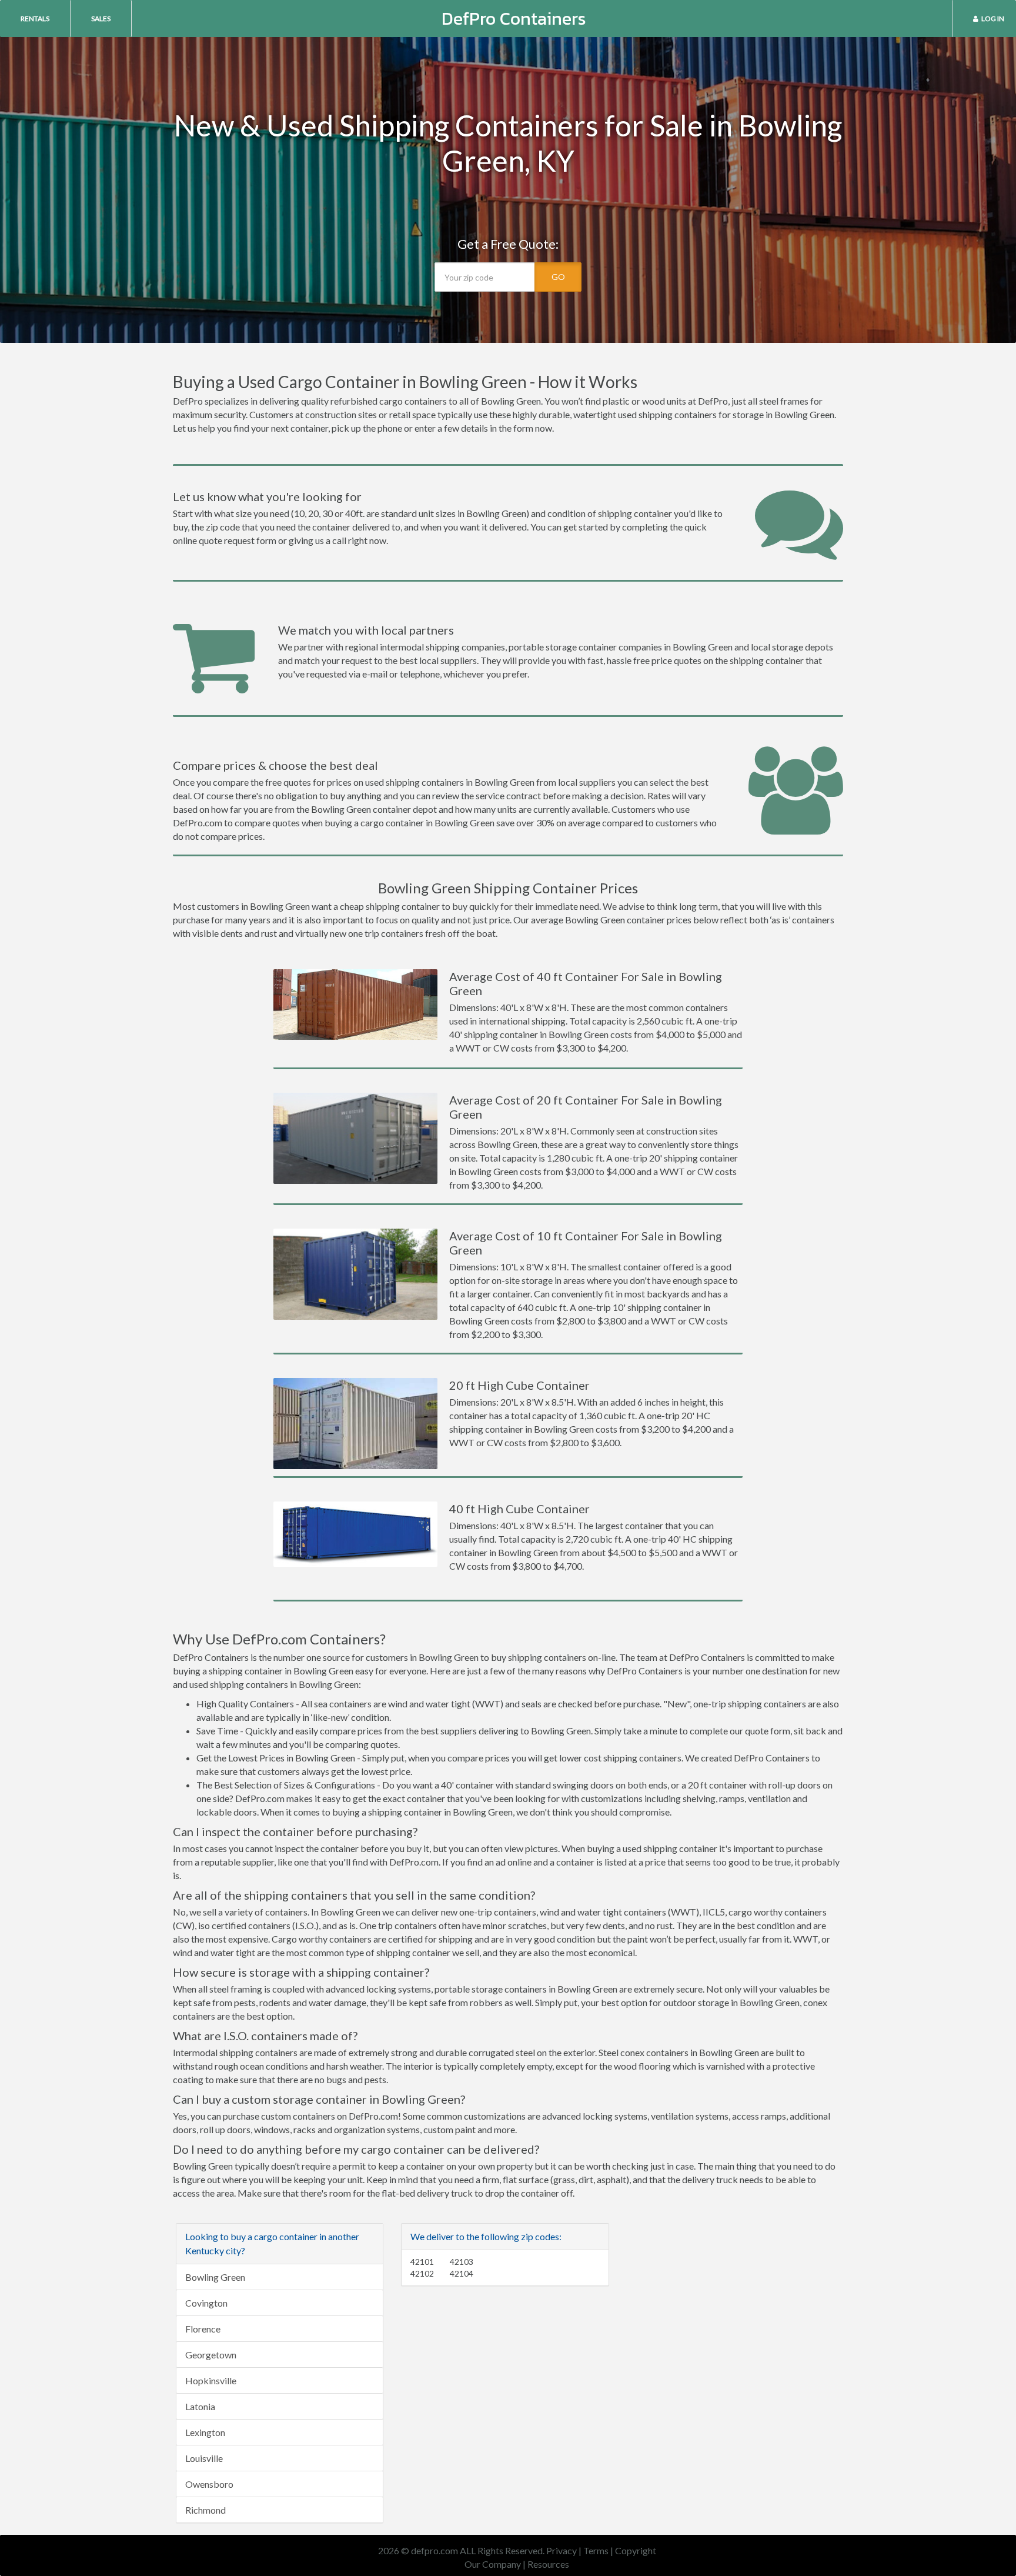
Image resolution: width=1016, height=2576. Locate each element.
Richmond (205, 2510)
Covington (206, 2303)
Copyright (636, 2550)
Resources (548, 2564)
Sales (101, 19)
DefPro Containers (514, 19)
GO (558, 277)
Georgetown (211, 2355)
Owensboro (209, 2484)
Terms (596, 2550)
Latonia (200, 2406)
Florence (203, 2329)
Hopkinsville (211, 2380)
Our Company (493, 2564)
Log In (993, 19)
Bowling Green (215, 2277)
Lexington (205, 2432)
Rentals (35, 19)
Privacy (562, 2550)
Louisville (204, 2458)
